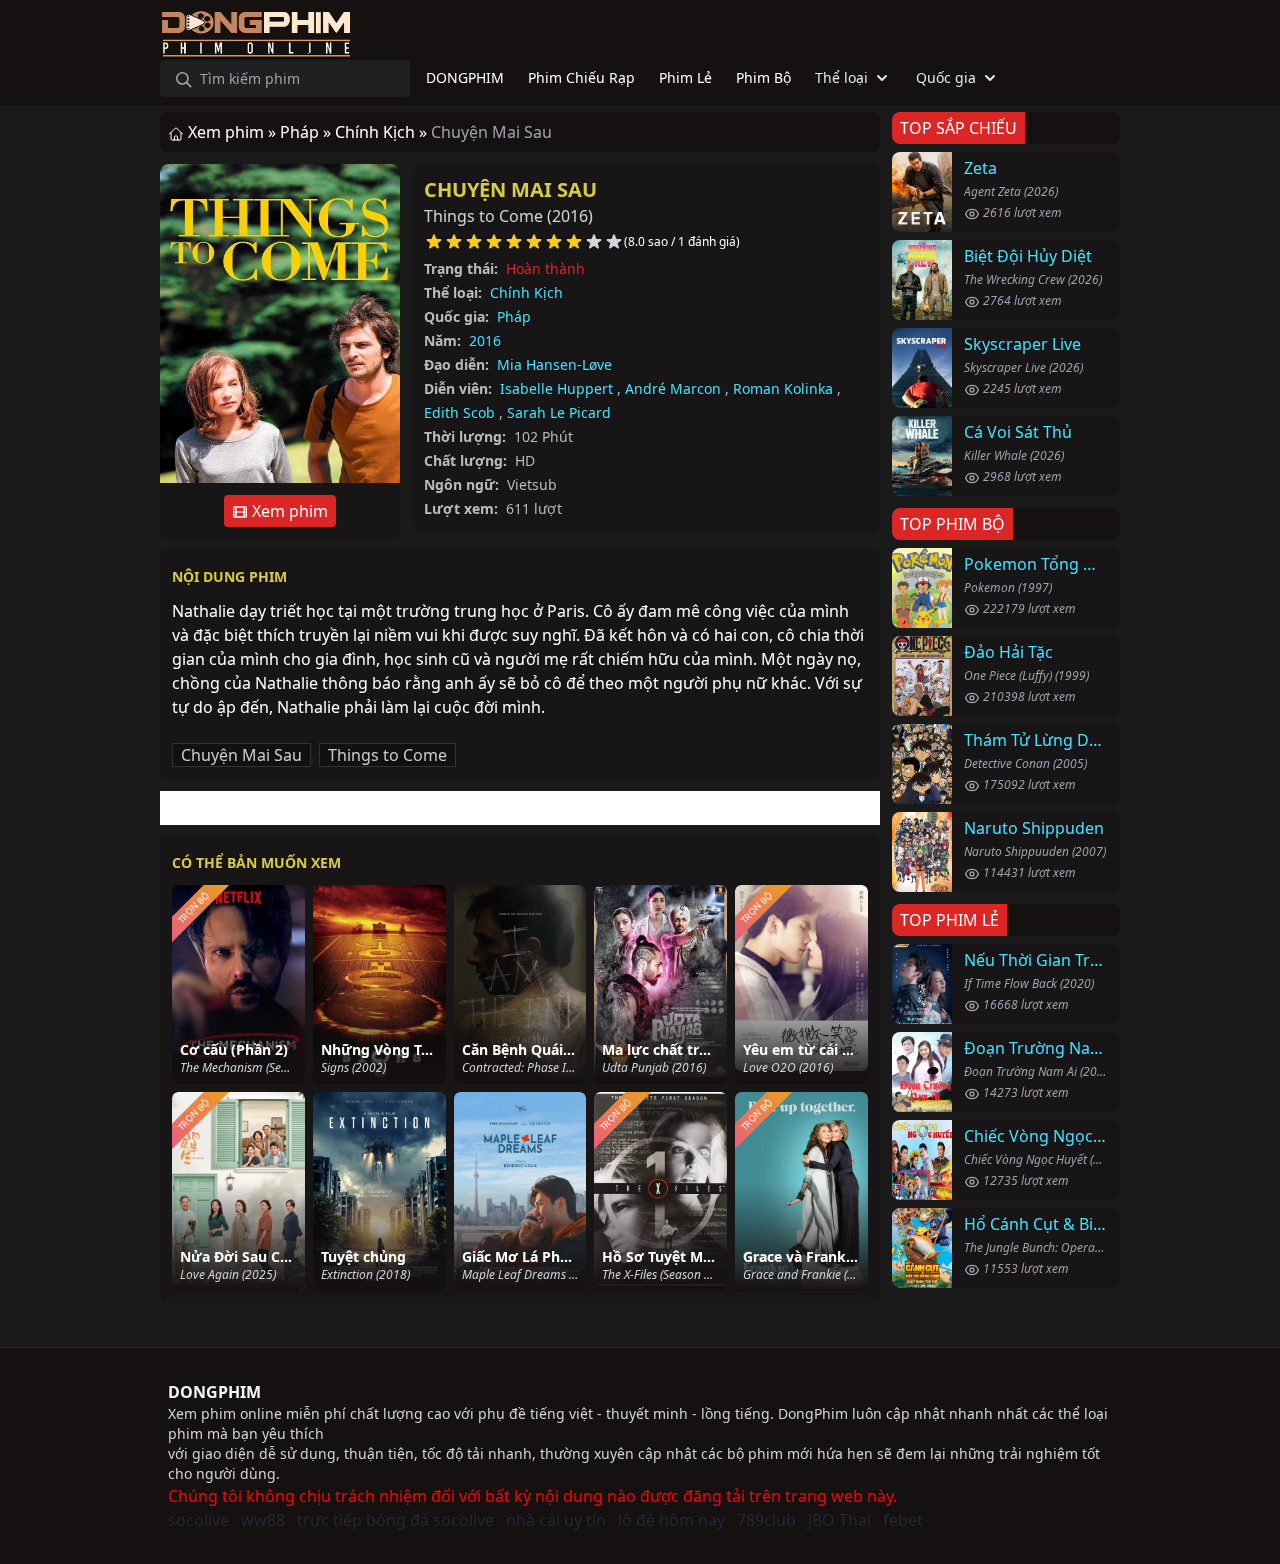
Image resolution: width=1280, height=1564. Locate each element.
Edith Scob (459, 412)
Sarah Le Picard (559, 412)
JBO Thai (839, 1520)
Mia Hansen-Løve (554, 364)
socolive (198, 1520)
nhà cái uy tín (556, 1520)
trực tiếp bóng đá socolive (395, 1520)
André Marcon (673, 388)
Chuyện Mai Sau (510, 189)
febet (903, 1520)
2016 (485, 340)
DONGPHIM (214, 1392)
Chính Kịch (526, 292)
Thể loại (841, 77)
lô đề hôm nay (671, 1520)
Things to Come (387, 755)
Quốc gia (946, 77)
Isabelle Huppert (556, 388)
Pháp (514, 316)
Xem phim (288, 511)
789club (766, 1520)
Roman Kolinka (783, 388)
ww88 (263, 1520)
